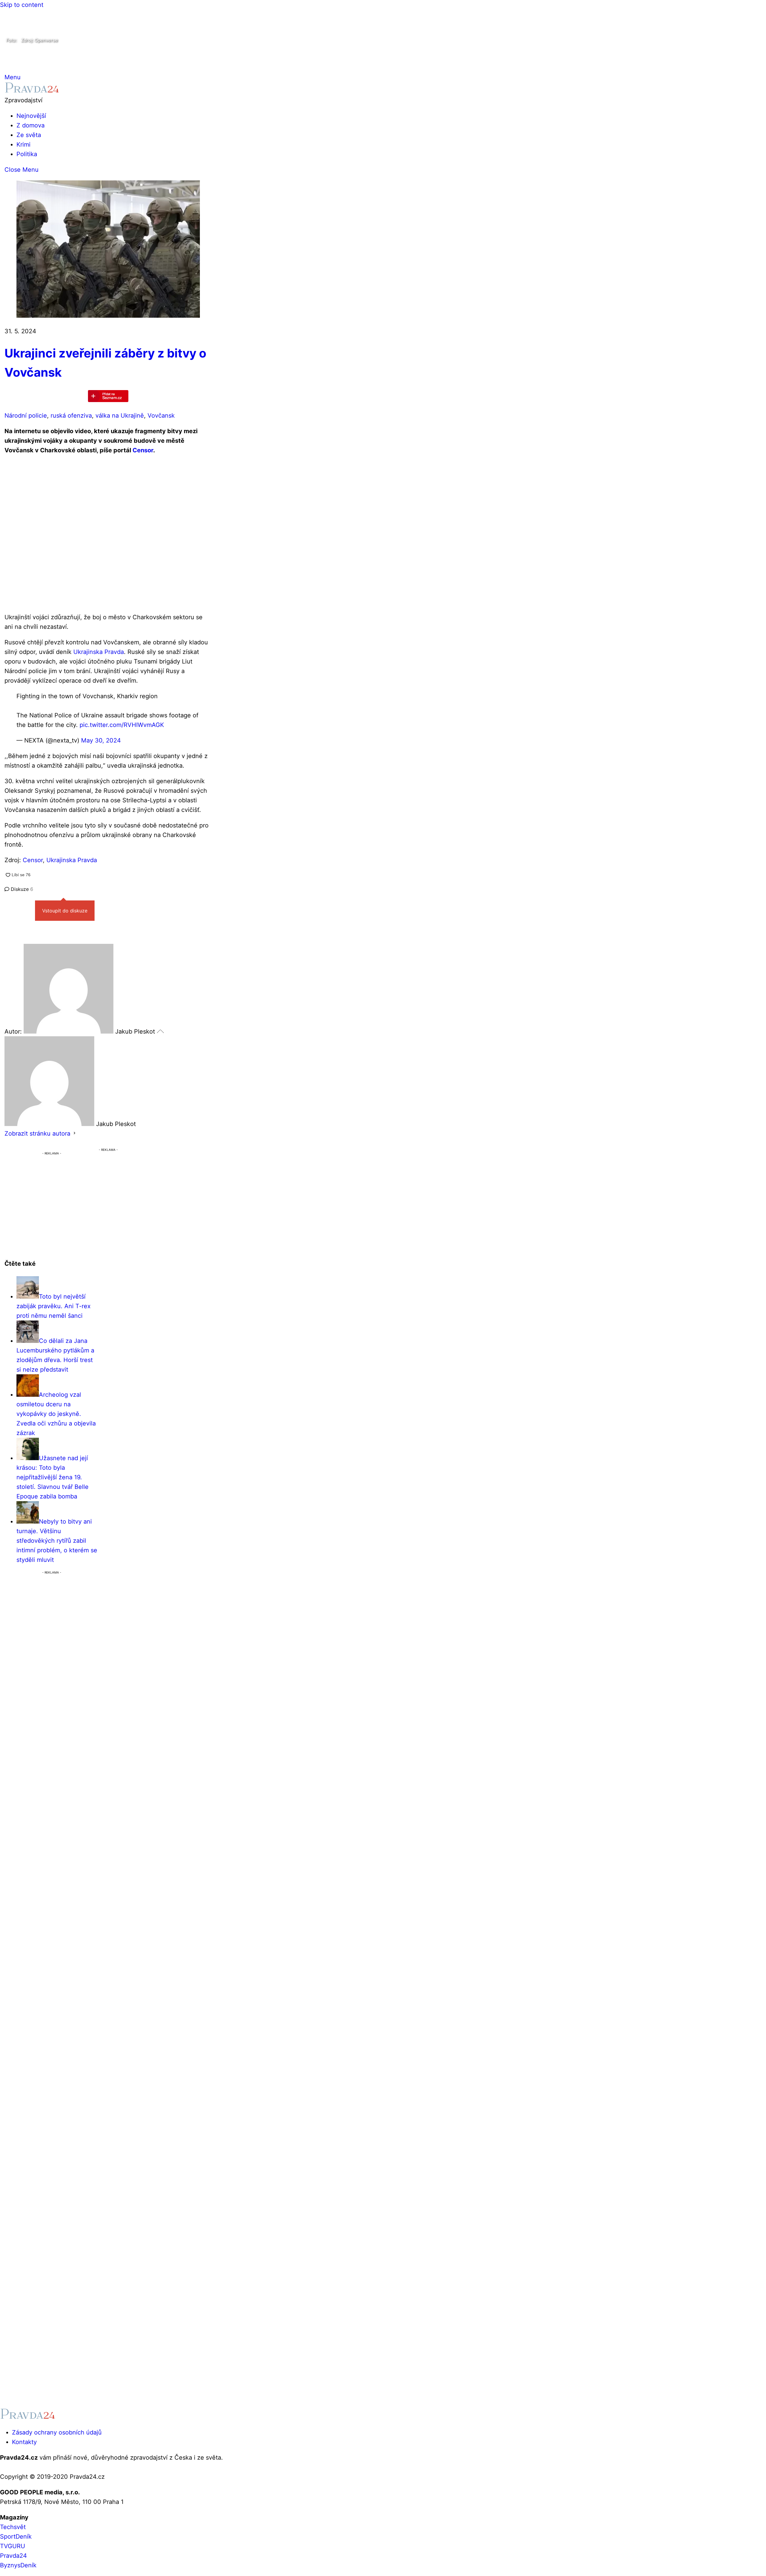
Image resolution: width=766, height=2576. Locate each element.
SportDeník (16, 2537)
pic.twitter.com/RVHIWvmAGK (122, 725)
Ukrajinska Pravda (99, 652)
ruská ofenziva (71, 416)
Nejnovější (31, 116)
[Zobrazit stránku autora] (75, 1133)
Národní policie (26, 416)
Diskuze (21, 889)
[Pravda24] (32, 91)
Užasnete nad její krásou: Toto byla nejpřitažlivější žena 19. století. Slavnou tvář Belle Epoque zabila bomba (53, 1477)
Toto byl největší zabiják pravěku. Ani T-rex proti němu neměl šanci (54, 1306)
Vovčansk (161, 416)
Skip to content (22, 5)
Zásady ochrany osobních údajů (57, 2432)
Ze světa (29, 135)
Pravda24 (13, 2556)
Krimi (23, 144)
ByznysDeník (18, 2565)
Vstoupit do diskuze (65, 911)
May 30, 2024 (101, 740)
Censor (143, 450)
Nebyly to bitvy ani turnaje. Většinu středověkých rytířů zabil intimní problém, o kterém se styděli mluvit (57, 1541)
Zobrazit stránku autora (37, 1133)
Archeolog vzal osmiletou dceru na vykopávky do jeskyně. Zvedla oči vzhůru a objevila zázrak (56, 1414)
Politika (27, 154)
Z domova (31, 125)
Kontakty (24, 2442)
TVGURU (13, 2546)
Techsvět (13, 2527)
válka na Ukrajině (120, 416)
